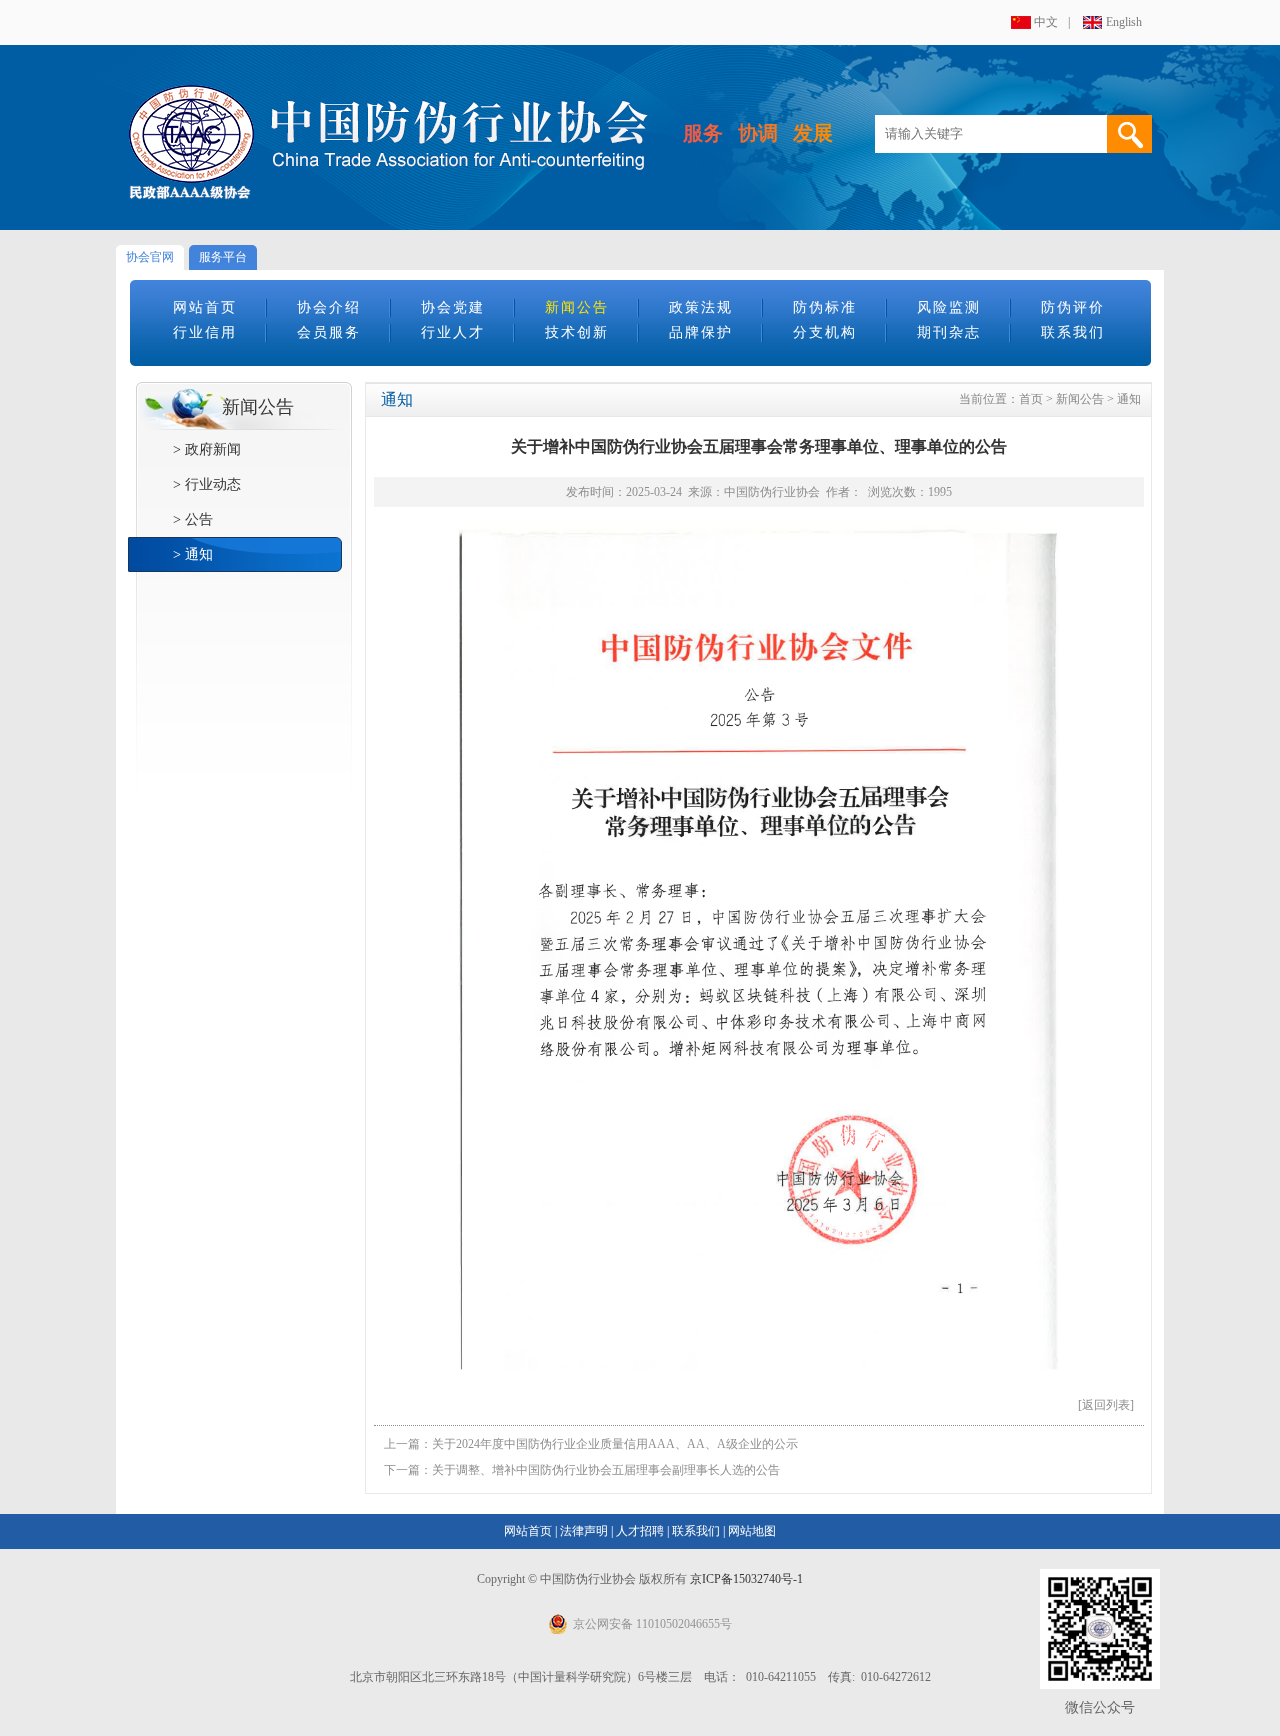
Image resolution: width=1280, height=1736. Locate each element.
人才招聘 (640, 1531)
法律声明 (584, 1531)
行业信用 (205, 332)
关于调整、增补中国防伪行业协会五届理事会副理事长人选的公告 (606, 1470)
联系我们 (1073, 332)
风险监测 (949, 307)
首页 (1031, 399)
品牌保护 (701, 332)
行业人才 (453, 332)
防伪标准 (825, 307)
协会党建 (453, 307)
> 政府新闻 (207, 449)
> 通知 (193, 554)
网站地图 (752, 1531)
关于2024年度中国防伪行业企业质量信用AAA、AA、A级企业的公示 (615, 1444)
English (1124, 22)
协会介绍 (329, 307)
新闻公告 (577, 307)
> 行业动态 (207, 484)
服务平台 (223, 257)
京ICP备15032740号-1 (746, 1579)
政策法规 (701, 307)
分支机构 (825, 332)
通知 (1129, 399)
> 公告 (193, 519)
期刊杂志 (949, 332)
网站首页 (205, 307)
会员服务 (329, 332)
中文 (1046, 22)
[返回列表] (1106, 1405)
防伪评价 (1073, 307)
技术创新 (577, 332)
